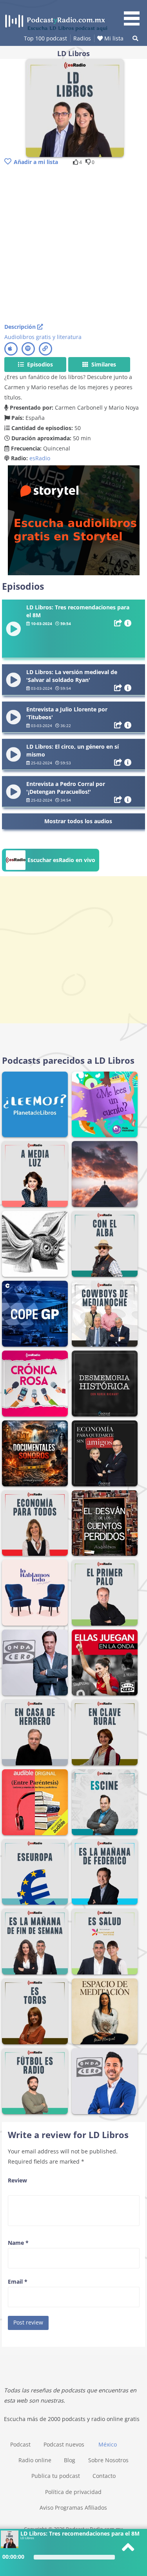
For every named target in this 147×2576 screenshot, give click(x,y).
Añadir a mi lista (36, 162)
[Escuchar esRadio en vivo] (51, 869)
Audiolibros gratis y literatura (43, 337)
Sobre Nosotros (108, 2460)
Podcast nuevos (64, 2444)
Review (17, 2180)
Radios (82, 38)
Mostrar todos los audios (78, 821)
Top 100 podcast (45, 38)
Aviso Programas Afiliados (73, 2508)
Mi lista (113, 38)
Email (18, 2282)
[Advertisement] (73, 245)
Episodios (39, 364)
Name (18, 2243)
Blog (70, 2460)
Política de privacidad (73, 2492)
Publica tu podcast (56, 2476)
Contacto (104, 2476)
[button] (134, 14)
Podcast (20, 2444)
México (108, 2444)
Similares (103, 364)
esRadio (40, 458)
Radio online (35, 2460)
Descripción (21, 327)
